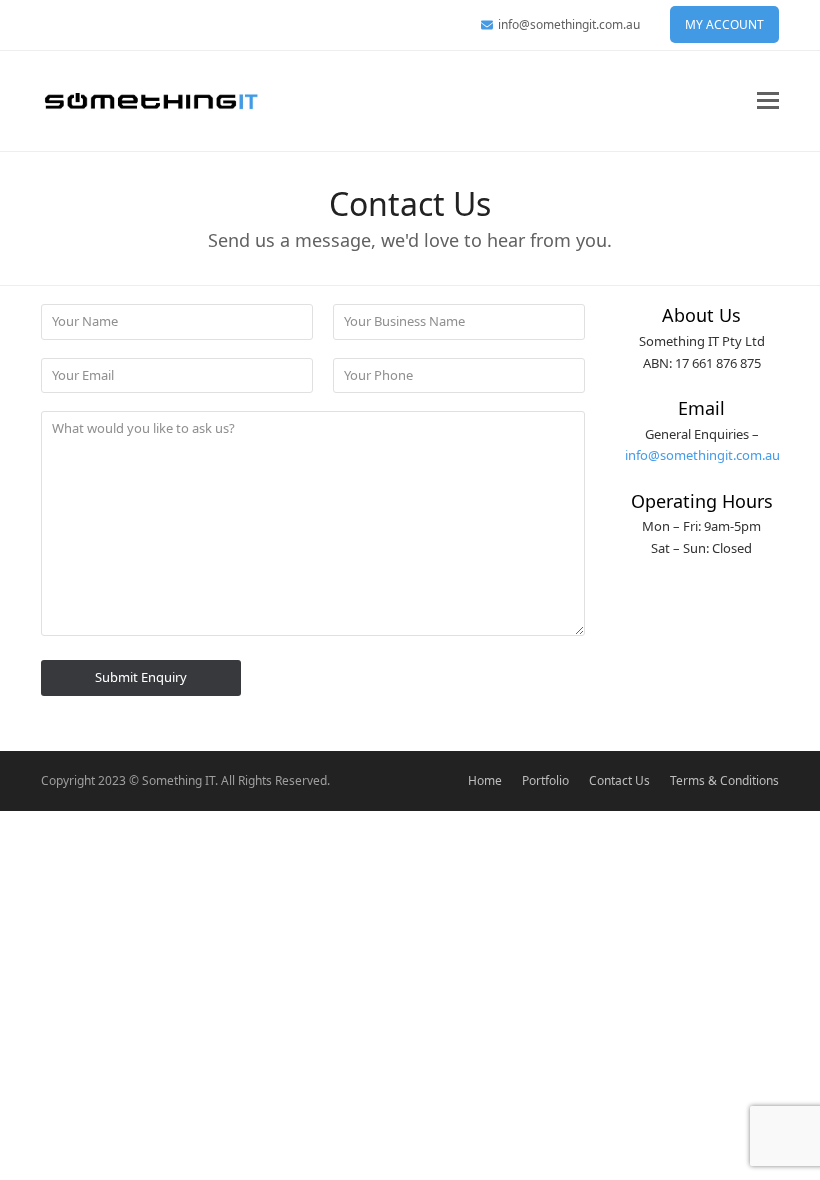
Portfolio (545, 780)
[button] (768, 100)
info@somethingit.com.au (569, 24)
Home (485, 780)
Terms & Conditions (724, 780)
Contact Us (619, 780)
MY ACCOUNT (724, 24)
